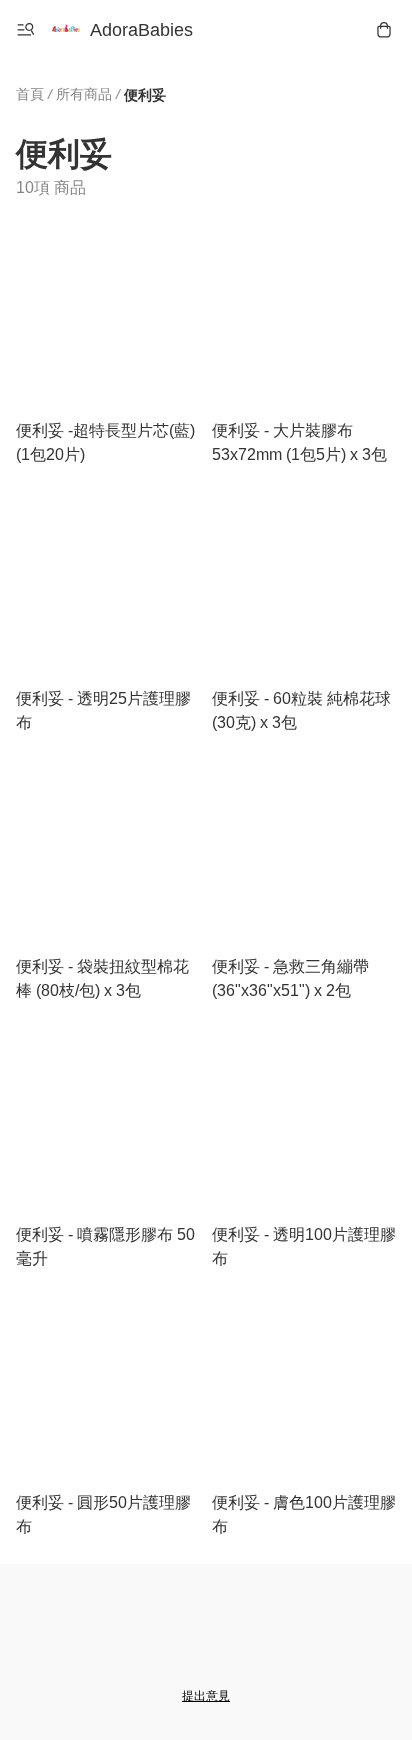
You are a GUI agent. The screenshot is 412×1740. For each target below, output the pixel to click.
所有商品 (84, 94)
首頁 (30, 94)
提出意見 (206, 1696)
